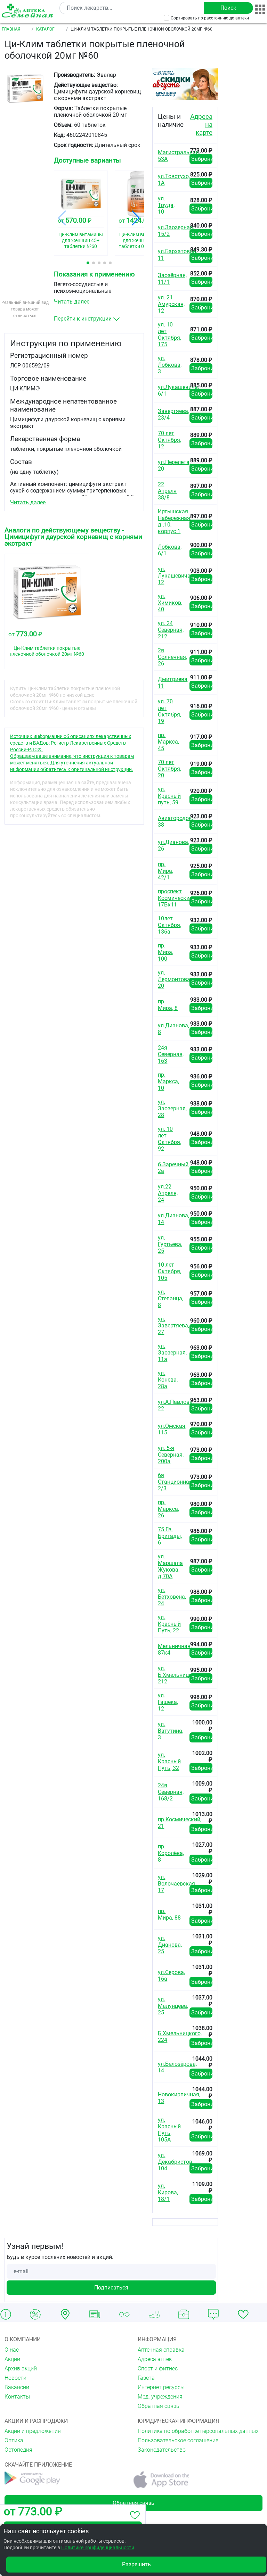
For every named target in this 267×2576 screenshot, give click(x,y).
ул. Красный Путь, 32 (169, 1761)
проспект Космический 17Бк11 (175, 898)
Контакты (17, 2397)
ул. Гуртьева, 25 (170, 1244)
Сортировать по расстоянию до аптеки (210, 18)
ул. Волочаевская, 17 (177, 1884)
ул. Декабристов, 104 (176, 2162)
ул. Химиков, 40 (170, 603)
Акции (12, 2359)
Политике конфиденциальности (98, 2548)
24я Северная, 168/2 (171, 1792)
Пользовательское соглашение (178, 2440)
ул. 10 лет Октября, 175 (169, 334)
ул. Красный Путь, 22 (169, 1624)
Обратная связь (159, 2406)
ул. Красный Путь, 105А (169, 2130)
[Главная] (29, 11)
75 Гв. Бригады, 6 (170, 1536)
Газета (146, 2378)
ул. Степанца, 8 (171, 1298)
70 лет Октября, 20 (169, 769)
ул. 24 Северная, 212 (171, 630)
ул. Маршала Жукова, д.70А (170, 1566)
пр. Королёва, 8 (171, 1853)
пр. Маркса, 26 (168, 1509)
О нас (12, 2350)
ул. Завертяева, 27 (173, 1326)
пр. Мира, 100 (165, 952)
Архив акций (21, 2368)
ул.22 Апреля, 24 (168, 1193)
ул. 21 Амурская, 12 (171, 304)
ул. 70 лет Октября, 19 (169, 711)
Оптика (14, 2440)
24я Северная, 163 (171, 1054)
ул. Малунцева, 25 (173, 2006)
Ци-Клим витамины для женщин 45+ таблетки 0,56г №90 (141, 240)
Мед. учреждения (160, 2397)
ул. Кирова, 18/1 (168, 2192)
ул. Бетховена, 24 (172, 1597)
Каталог (45, 29)
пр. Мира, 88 (169, 1914)
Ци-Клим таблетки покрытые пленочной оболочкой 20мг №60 (47, 651)
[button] (88, 263)
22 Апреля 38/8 (167, 491)
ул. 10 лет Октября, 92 (169, 1139)
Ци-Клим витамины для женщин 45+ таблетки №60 (81, 240)
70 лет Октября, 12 (169, 440)
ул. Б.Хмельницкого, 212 (180, 1675)
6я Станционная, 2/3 (176, 1482)
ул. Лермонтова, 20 (175, 979)
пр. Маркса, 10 (168, 1081)
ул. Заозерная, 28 (172, 1108)
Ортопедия (18, 2450)
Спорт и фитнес (158, 2368)
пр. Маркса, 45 (168, 742)
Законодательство (162, 2450)
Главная (11, 29)
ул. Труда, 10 (166, 205)
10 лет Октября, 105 (169, 1271)
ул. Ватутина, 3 (171, 1731)
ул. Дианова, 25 (170, 1945)
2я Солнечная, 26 (172, 657)
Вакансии (17, 2387)
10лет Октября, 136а (169, 925)
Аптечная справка (161, 2350)
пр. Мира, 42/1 (165, 871)
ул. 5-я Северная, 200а (171, 1455)
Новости (15, 2378)
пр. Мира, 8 (168, 1005)
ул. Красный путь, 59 (169, 796)
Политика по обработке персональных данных (198, 2431)
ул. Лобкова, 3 (170, 365)
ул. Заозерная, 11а (172, 1353)
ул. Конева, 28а (168, 1380)
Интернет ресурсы (161, 2387)
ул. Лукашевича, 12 (175, 576)
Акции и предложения (33, 2431)
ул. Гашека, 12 (168, 1702)
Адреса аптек (155, 2359)
